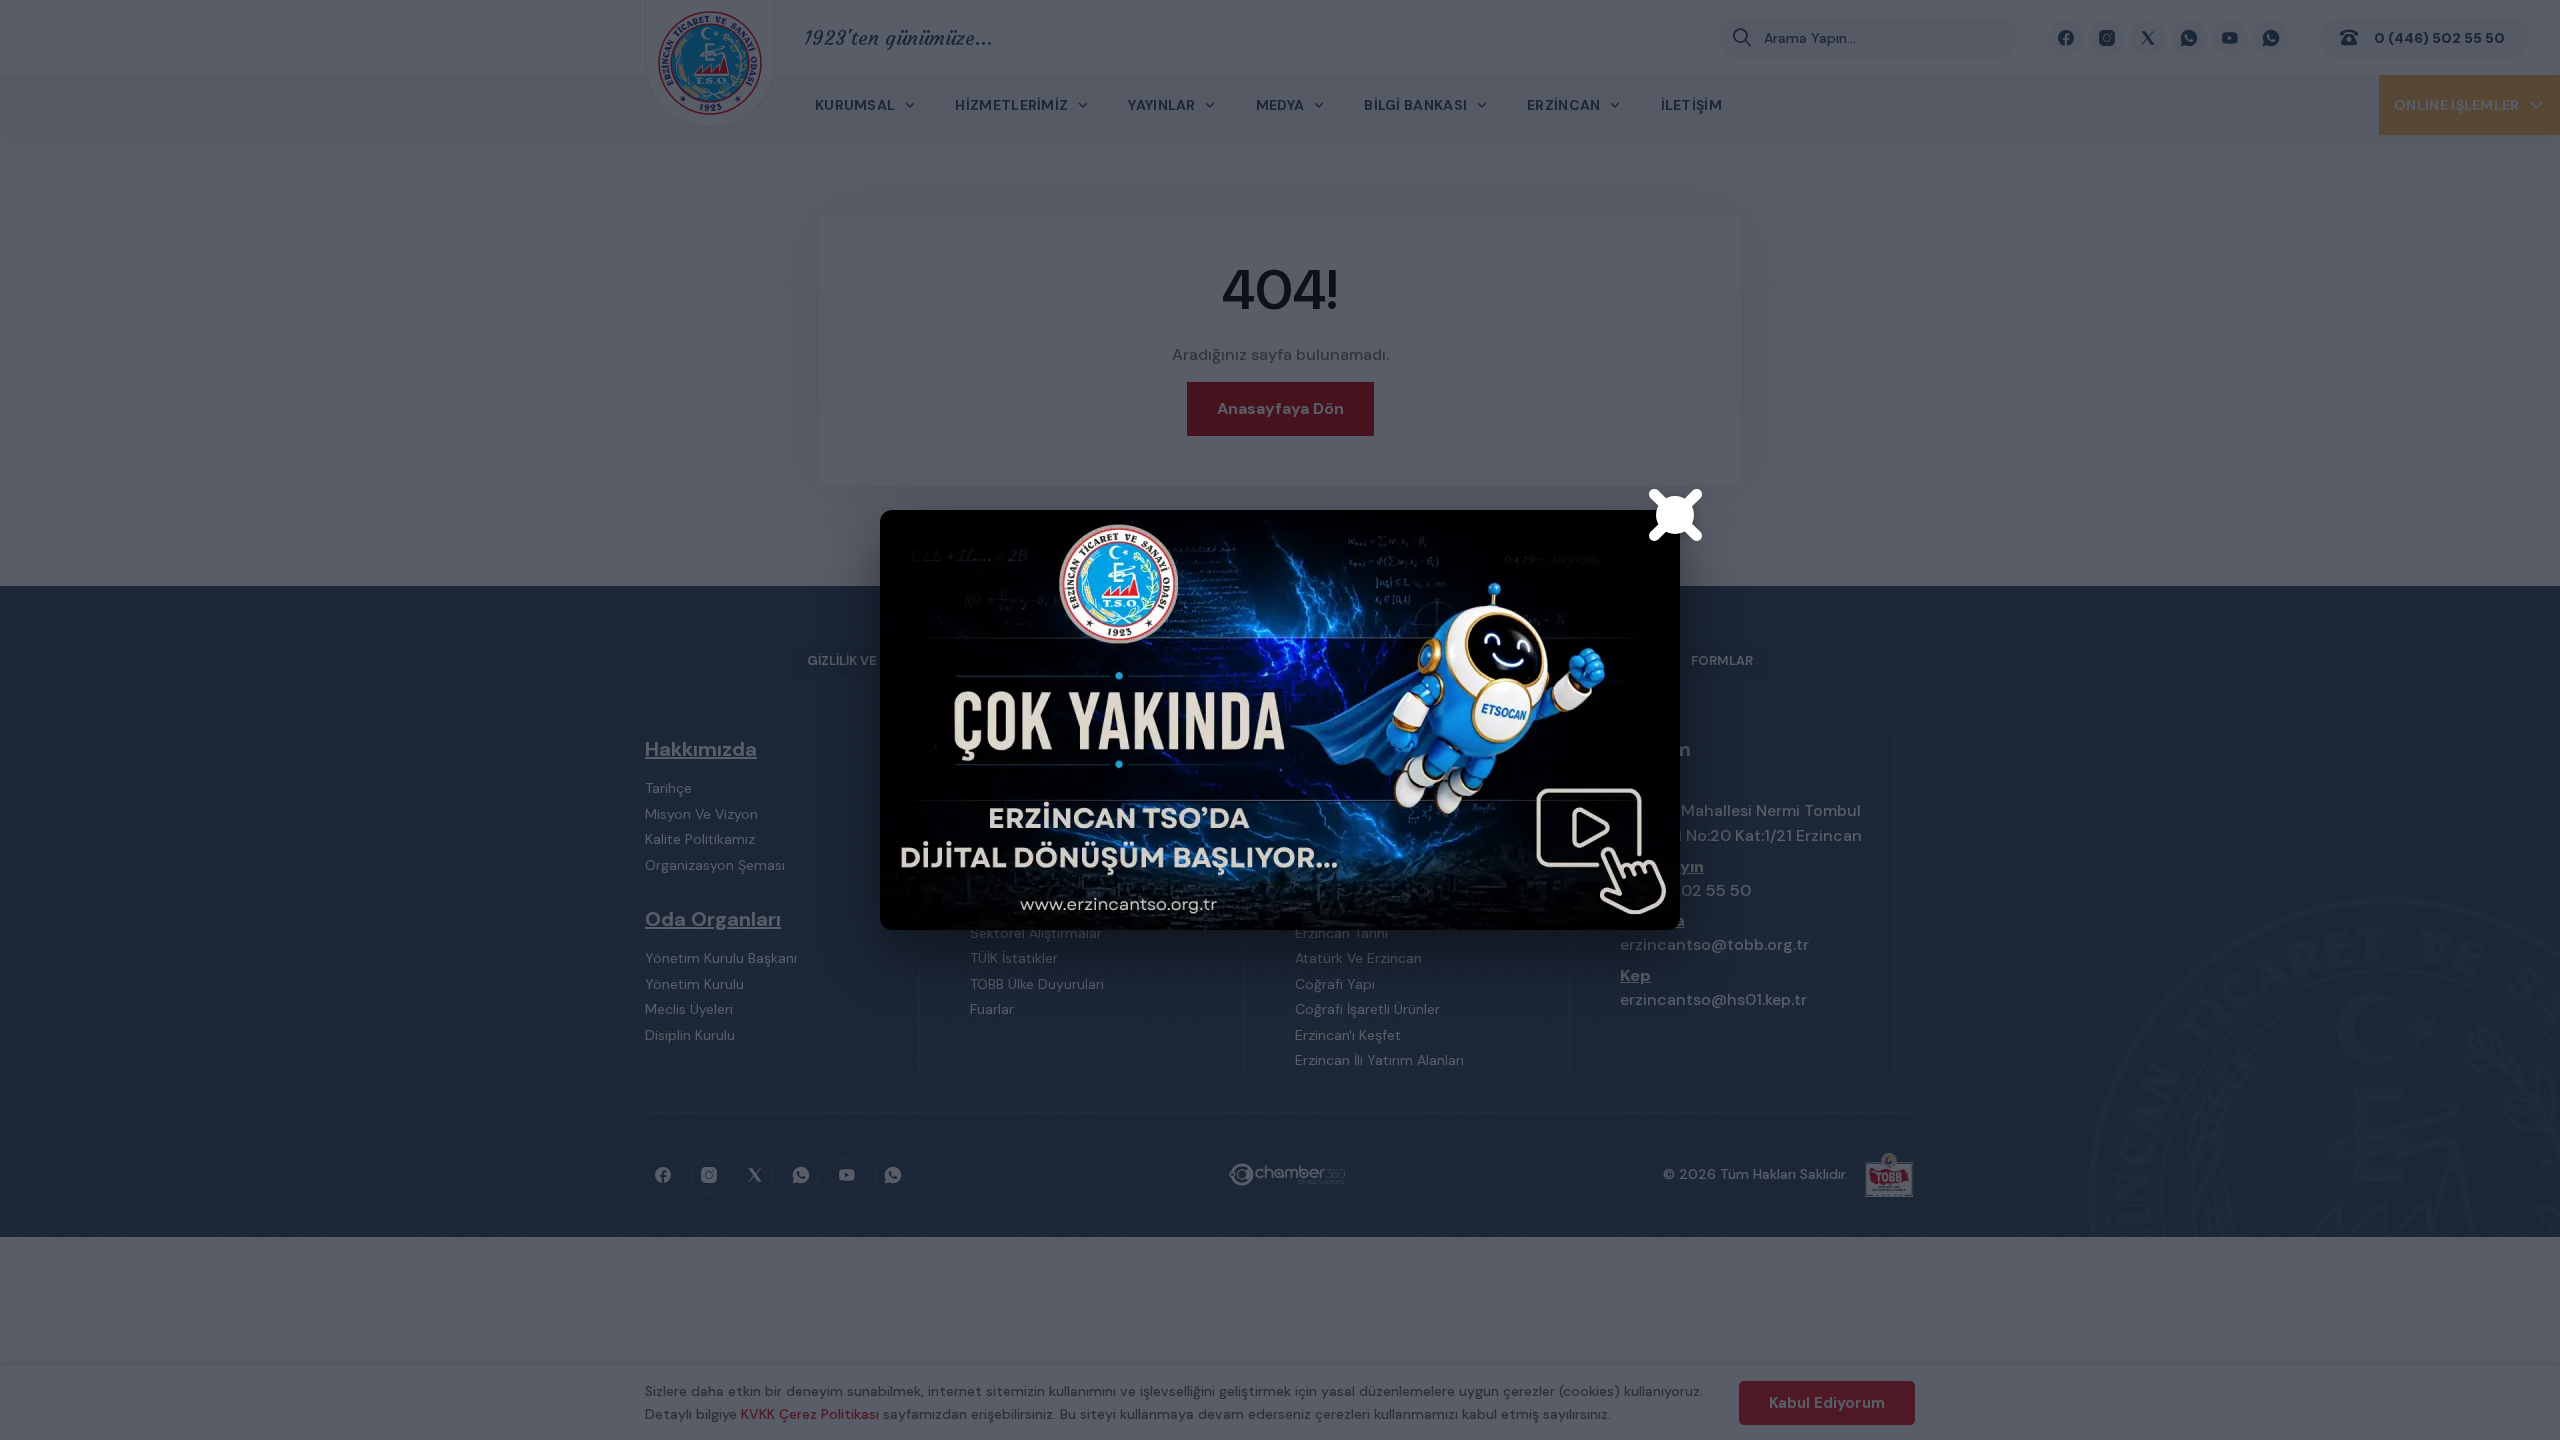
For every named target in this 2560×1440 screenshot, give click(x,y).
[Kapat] (1675, 515)
